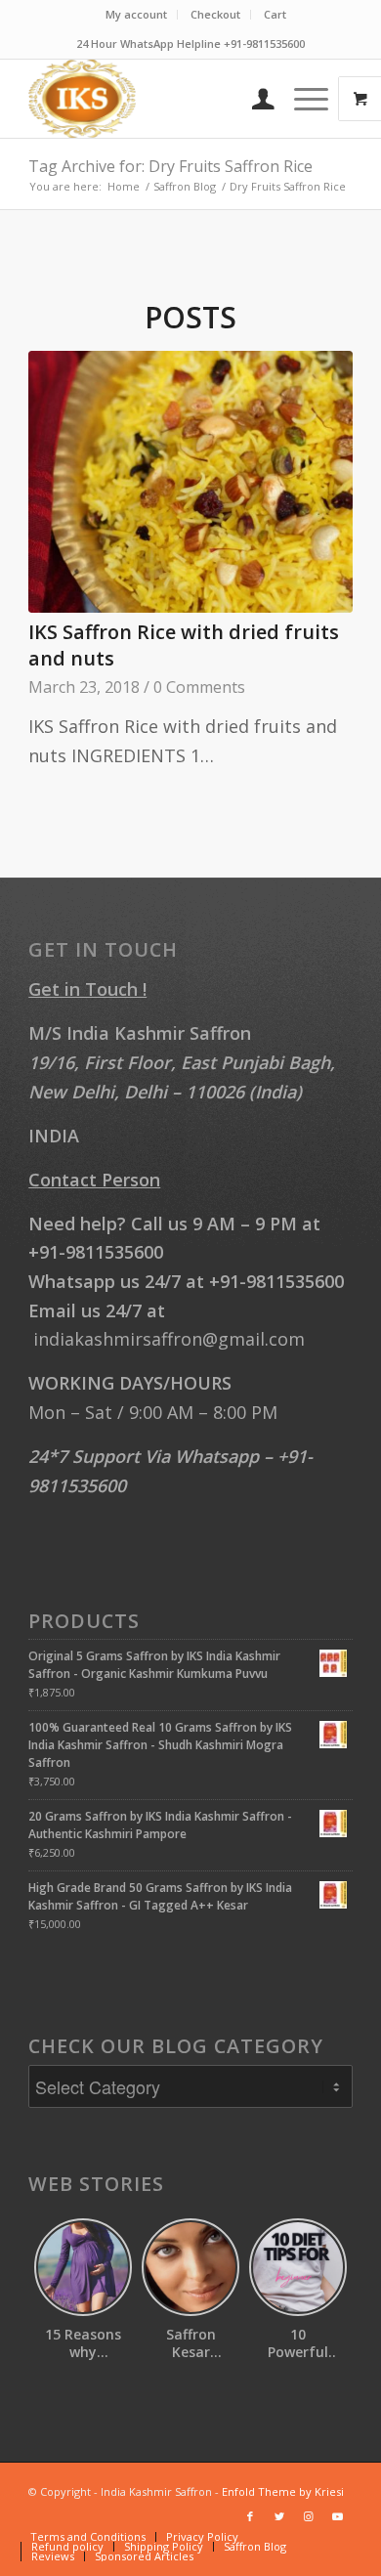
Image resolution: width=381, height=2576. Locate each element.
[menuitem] (137, 15)
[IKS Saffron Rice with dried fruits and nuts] (190, 482)
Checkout (215, 14)
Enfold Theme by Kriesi (283, 2491)
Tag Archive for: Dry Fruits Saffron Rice (170, 166)
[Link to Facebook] (250, 2516)
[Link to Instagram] (309, 2516)
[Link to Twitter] (279, 2516)
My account (136, 14)
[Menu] (301, 99)
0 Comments (199, 687)
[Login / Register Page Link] (254, 99)
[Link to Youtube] (338, 2516)
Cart (275, 14)
